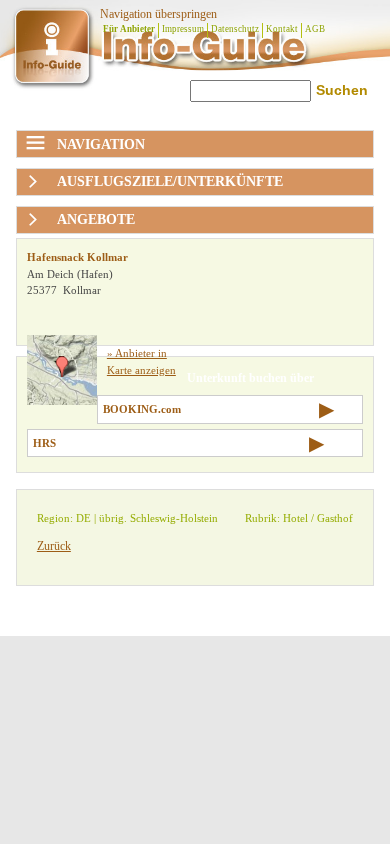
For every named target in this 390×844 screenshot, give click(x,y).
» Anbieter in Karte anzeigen (141, 361)
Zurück (54, 546)
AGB (315, 29)
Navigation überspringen (158, 14)
